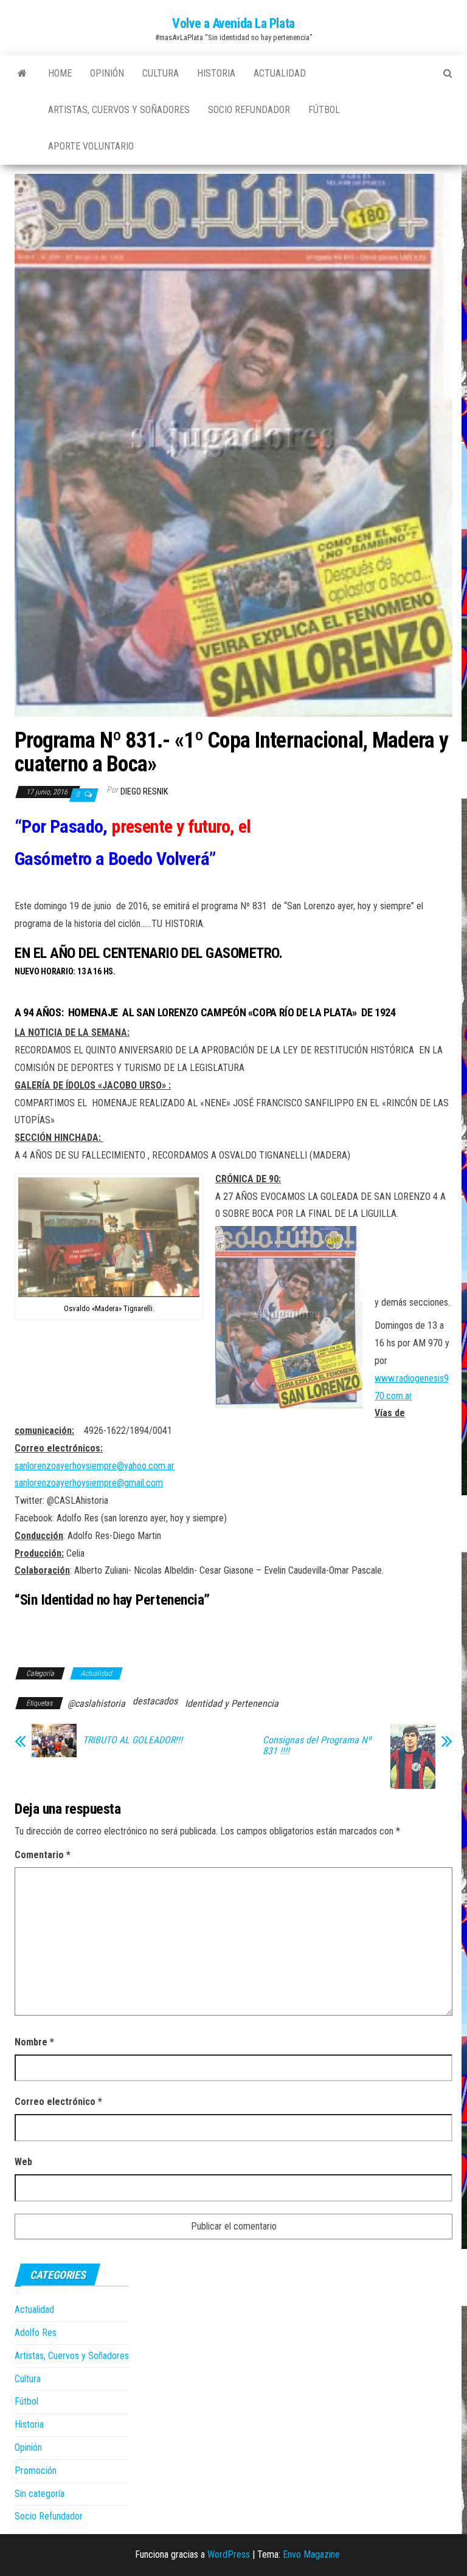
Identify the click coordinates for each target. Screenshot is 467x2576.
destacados (155, 1701)
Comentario (43, 1855)
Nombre (34, 2042)
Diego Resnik (144, 791)
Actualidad (280, 73)
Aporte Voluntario (91, 146)
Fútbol (324, 110)
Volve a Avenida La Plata (233, 23)
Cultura (161, 73)
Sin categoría (40, 2494)
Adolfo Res (36, 2333)
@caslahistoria (96, 1703)
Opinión (107, 73)
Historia (216, 73)
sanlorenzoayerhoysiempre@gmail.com (89, 1483)
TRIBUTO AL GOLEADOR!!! (133, 1740)
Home (60, 73)
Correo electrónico (58, 2102)
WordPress (229, 2554)
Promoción (36, 2471)
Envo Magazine (311, 2554)
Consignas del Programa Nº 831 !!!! (317, 1746)
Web (23, 2162)
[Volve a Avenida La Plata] (22, 74)
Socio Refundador (249, 110)
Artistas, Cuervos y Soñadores (119, 110)
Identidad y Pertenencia (232, 1703)
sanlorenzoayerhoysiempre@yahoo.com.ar (95, 1466)
